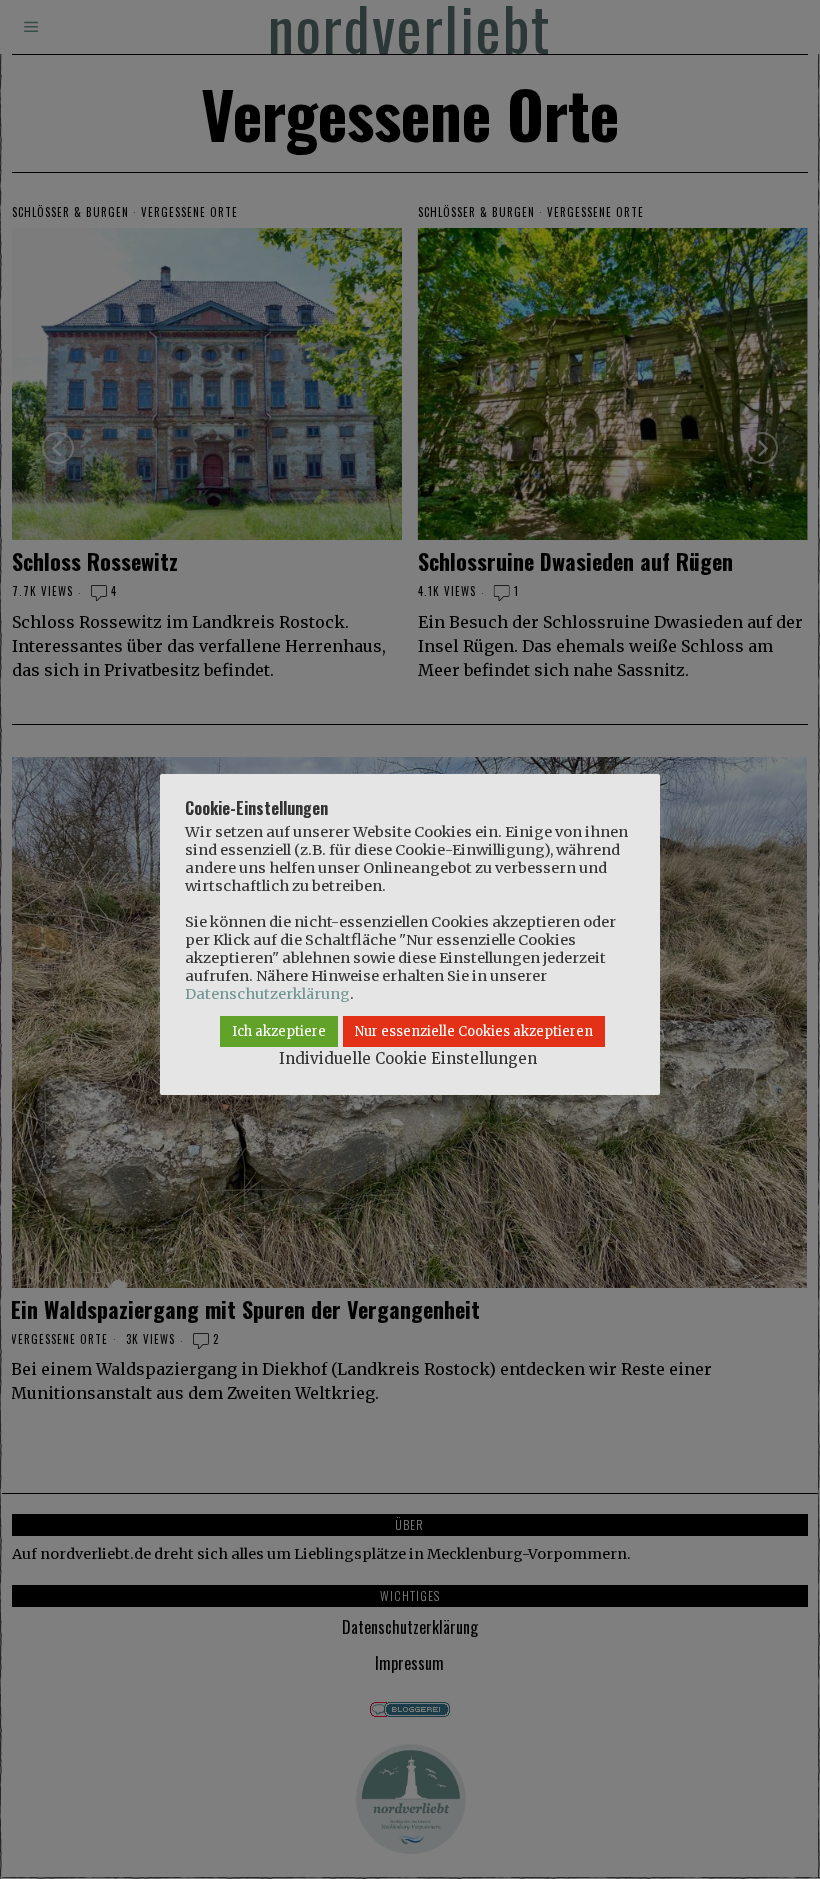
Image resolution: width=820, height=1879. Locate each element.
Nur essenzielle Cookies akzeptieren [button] (474, 1031)
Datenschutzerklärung (267, 994)
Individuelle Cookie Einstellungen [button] (408, 1058)
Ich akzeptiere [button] (279, 1031)
